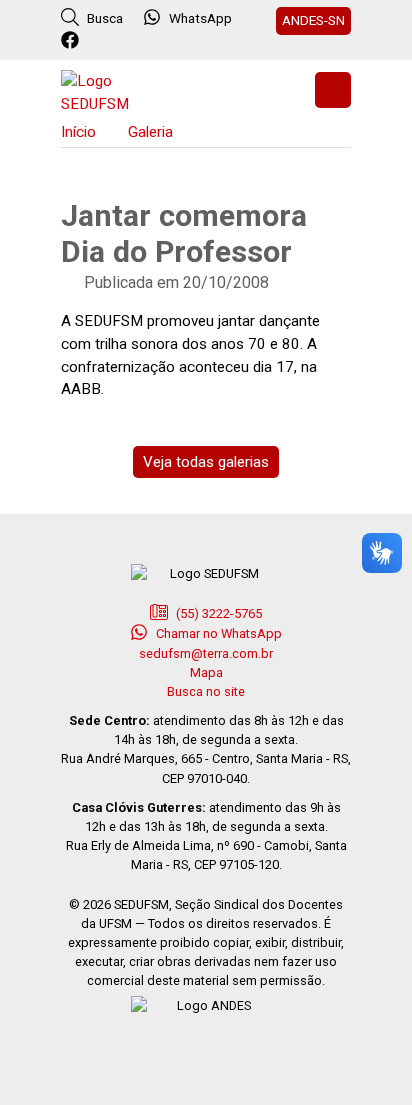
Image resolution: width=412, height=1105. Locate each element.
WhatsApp (200, 18)
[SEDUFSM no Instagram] (126, 41)
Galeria (150, 132)
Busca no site (206, 691)
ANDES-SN (313, 20)
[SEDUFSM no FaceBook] (72, 41)
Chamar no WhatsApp (217, 633)
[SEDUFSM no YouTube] (153, 41)
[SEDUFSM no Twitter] (99, 41)
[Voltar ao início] (111, 90)
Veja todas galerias (206, 462)
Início (78, 132)
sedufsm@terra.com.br (206, 653)
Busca (103, 18)
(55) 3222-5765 (217, 613)
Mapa (206, 672)
